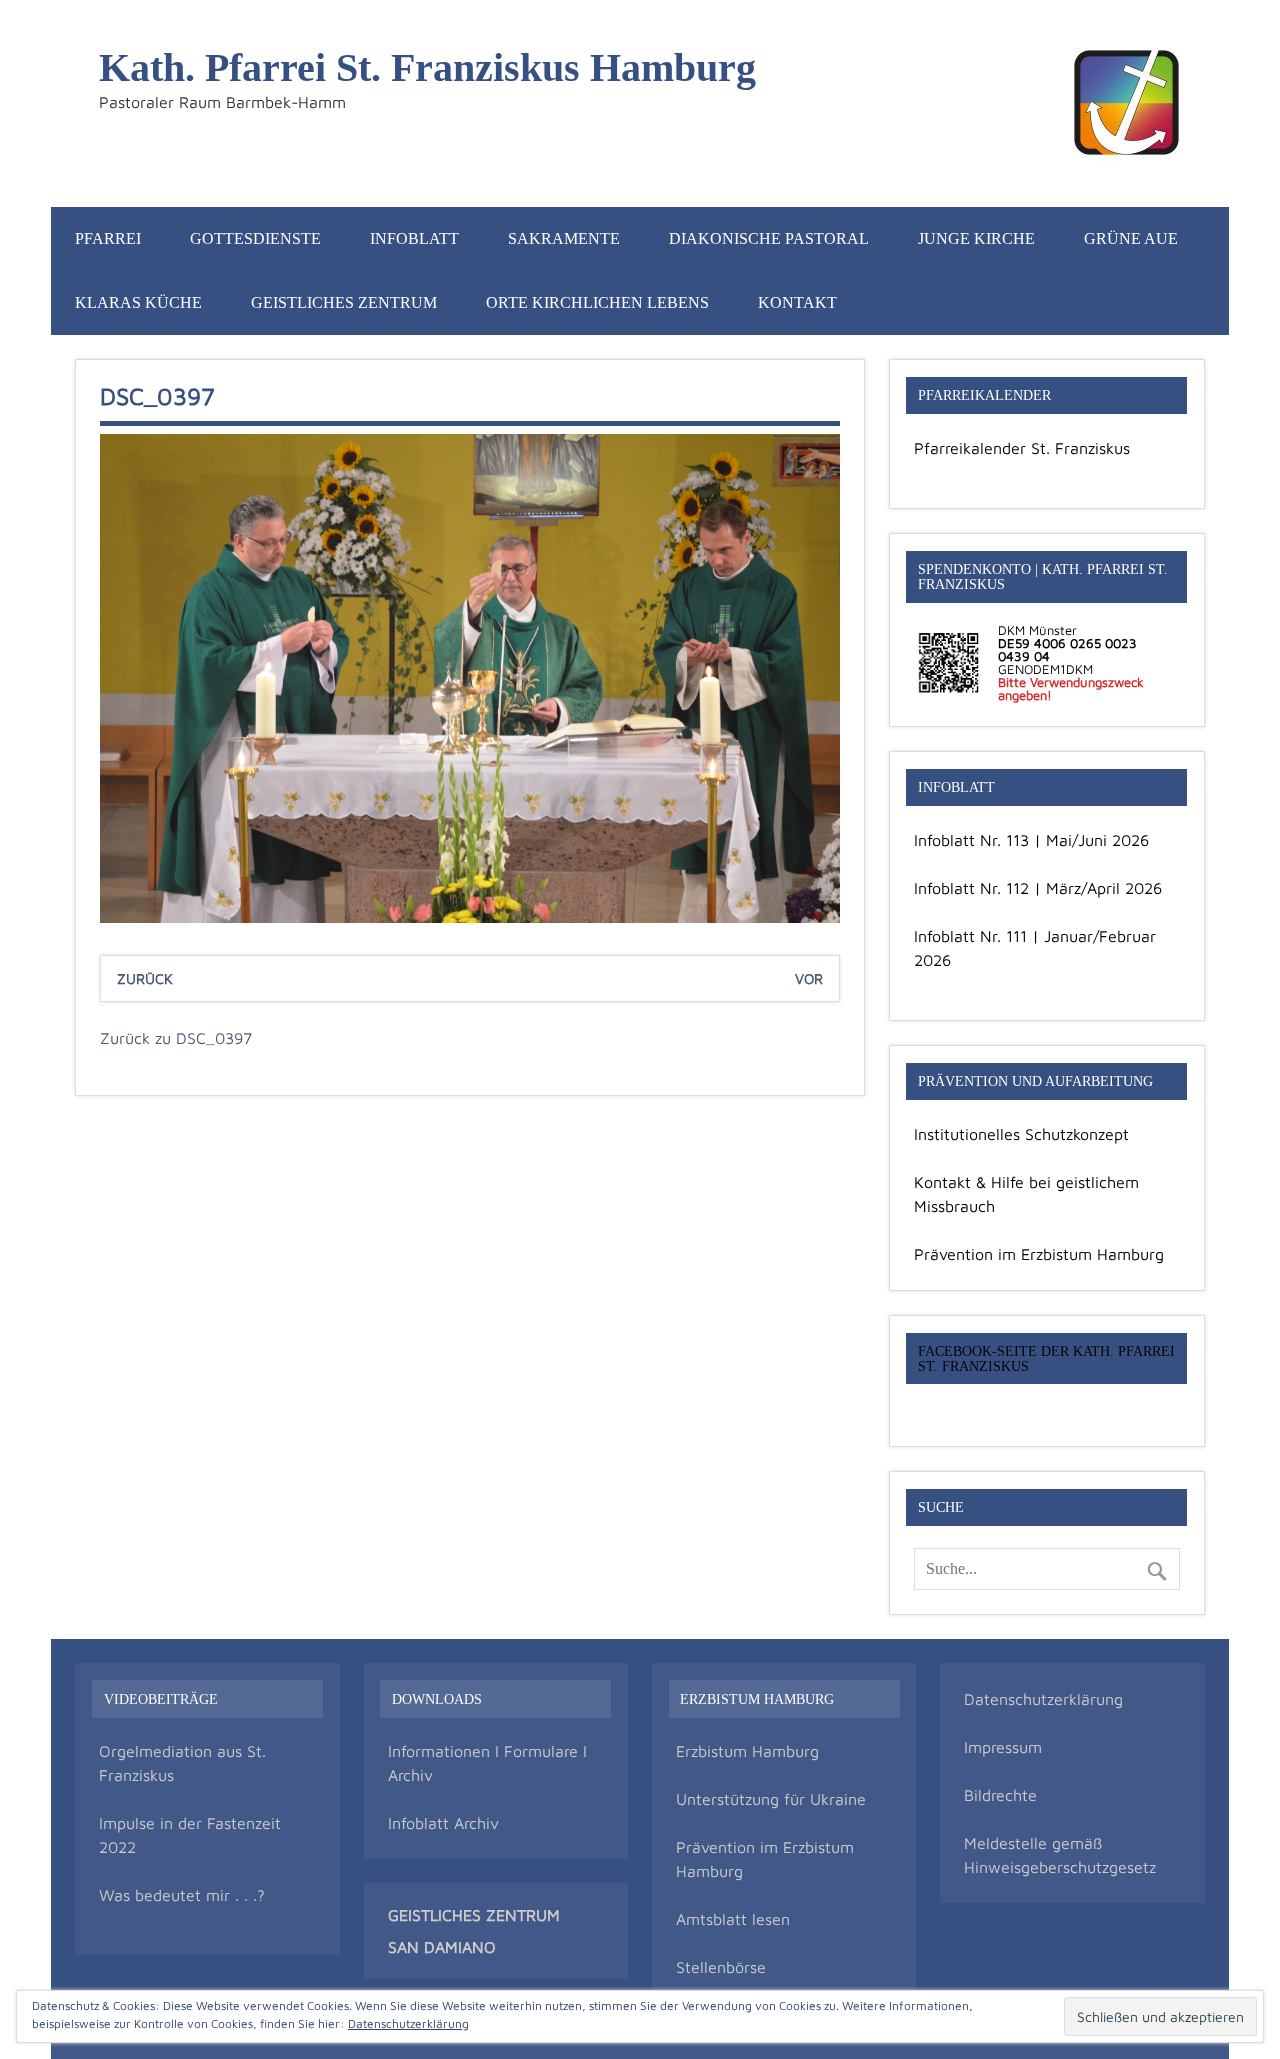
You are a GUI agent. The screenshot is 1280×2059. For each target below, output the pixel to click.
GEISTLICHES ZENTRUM (474, 1915)
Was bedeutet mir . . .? (182, 1895)
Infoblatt (414, 238)
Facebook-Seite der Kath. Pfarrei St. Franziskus (1046, 1358)
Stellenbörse (721, 1967)
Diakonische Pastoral (769, 238)
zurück (145, 978)
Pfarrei (108, 238)
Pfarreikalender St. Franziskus (1022, 448)
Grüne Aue (1131, 238)
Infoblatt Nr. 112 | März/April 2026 (1038, 888)
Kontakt (797, 302)
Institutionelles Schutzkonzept (1021, 1134)
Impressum (1003, 1747)
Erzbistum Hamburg (747, 1751)
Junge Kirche (976, 238)
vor (809, 978)
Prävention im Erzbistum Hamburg (1039, 1254)
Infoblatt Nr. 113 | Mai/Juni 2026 (1031, 840)
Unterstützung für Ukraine (771, 1799)
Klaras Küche (138, 302)
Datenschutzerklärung (1043, 1699)
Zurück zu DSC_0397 (176, 1038)
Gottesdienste (255, 238)
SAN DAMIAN (436, 1947)
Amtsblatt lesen (733, 1919)
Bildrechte (1000, 1795)
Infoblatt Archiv (443, 1823)
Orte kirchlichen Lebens (597, 302)
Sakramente (564, 238)
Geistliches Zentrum (344, 302)
